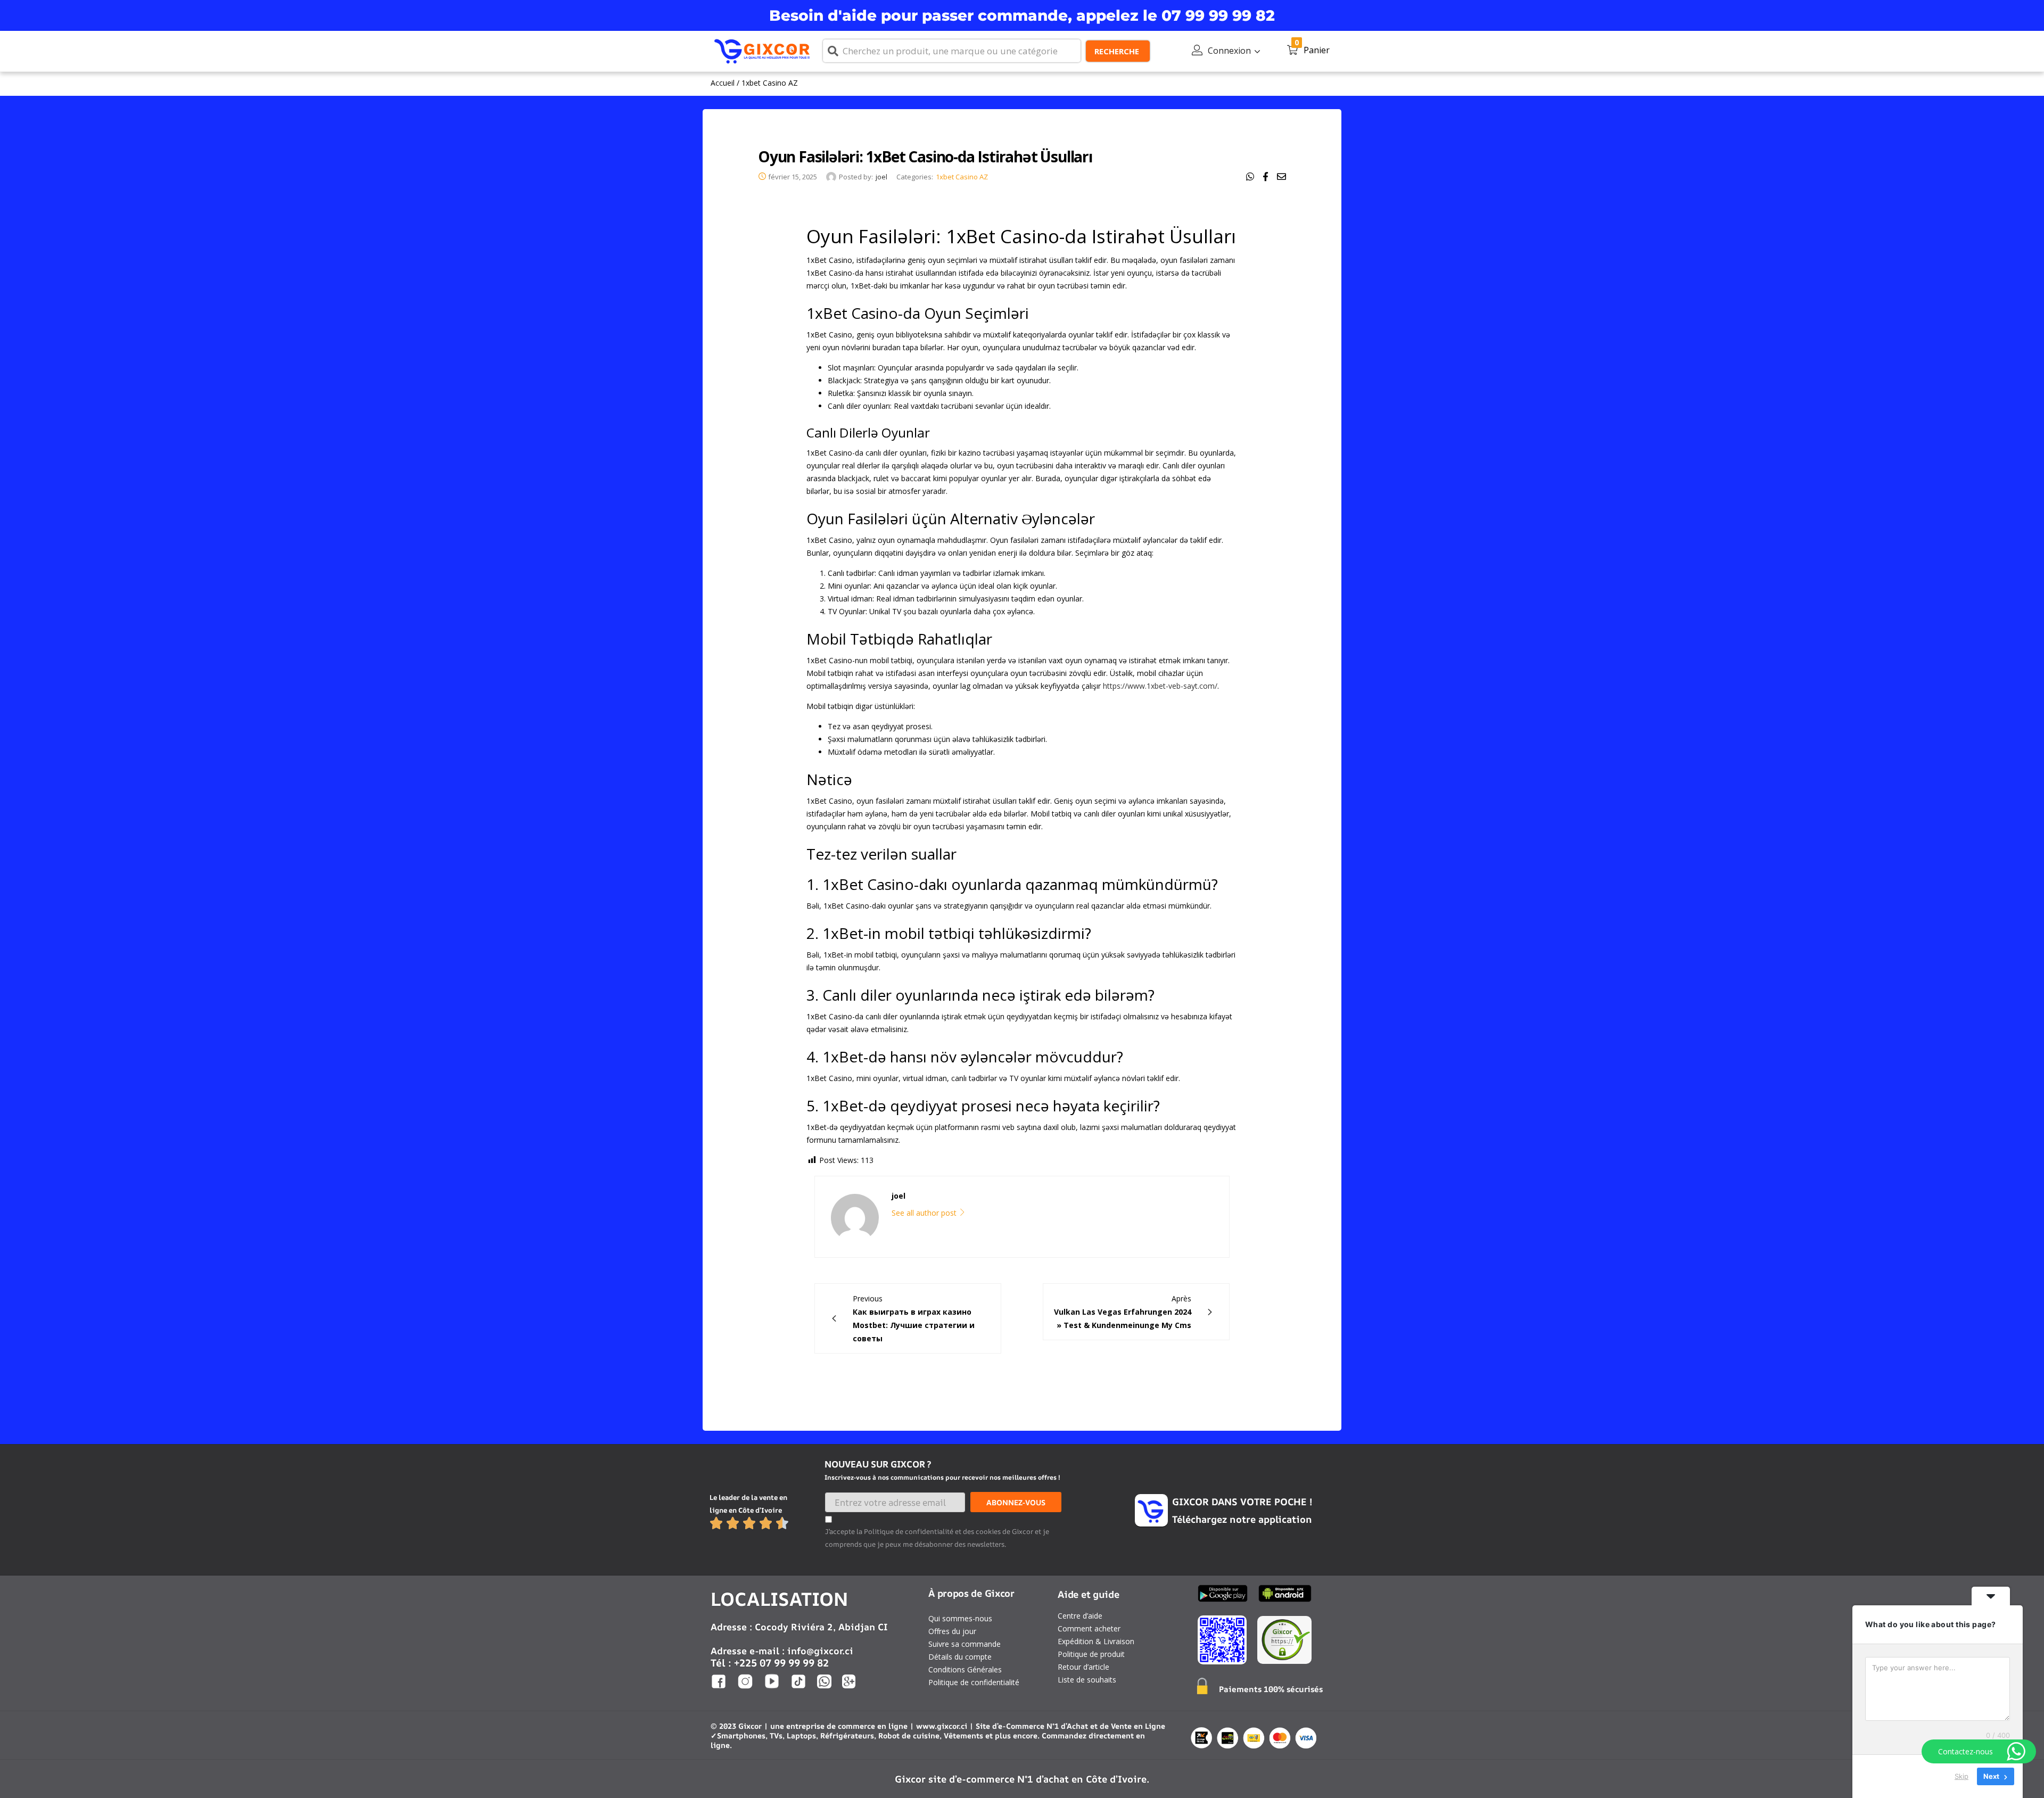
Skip (1961, 1776)
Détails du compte (960, 1657)
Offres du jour (952, 1631)
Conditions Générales (965, 1669)
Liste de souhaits (1087, 1680)
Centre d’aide (1080, 1616)
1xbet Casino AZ (770, 83)
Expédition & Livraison (1096, 1641)
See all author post (925, 1213)
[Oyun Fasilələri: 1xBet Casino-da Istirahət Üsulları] (1250, 177)
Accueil (723, 83)
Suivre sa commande (965, 1644)
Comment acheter (1089, 1628)
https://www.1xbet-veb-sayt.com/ (1160, 686)
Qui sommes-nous (960, 1618)
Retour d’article (1083, 1667)
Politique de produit (1091, 1654)
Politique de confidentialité (974, 1682)
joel (881, 177)
